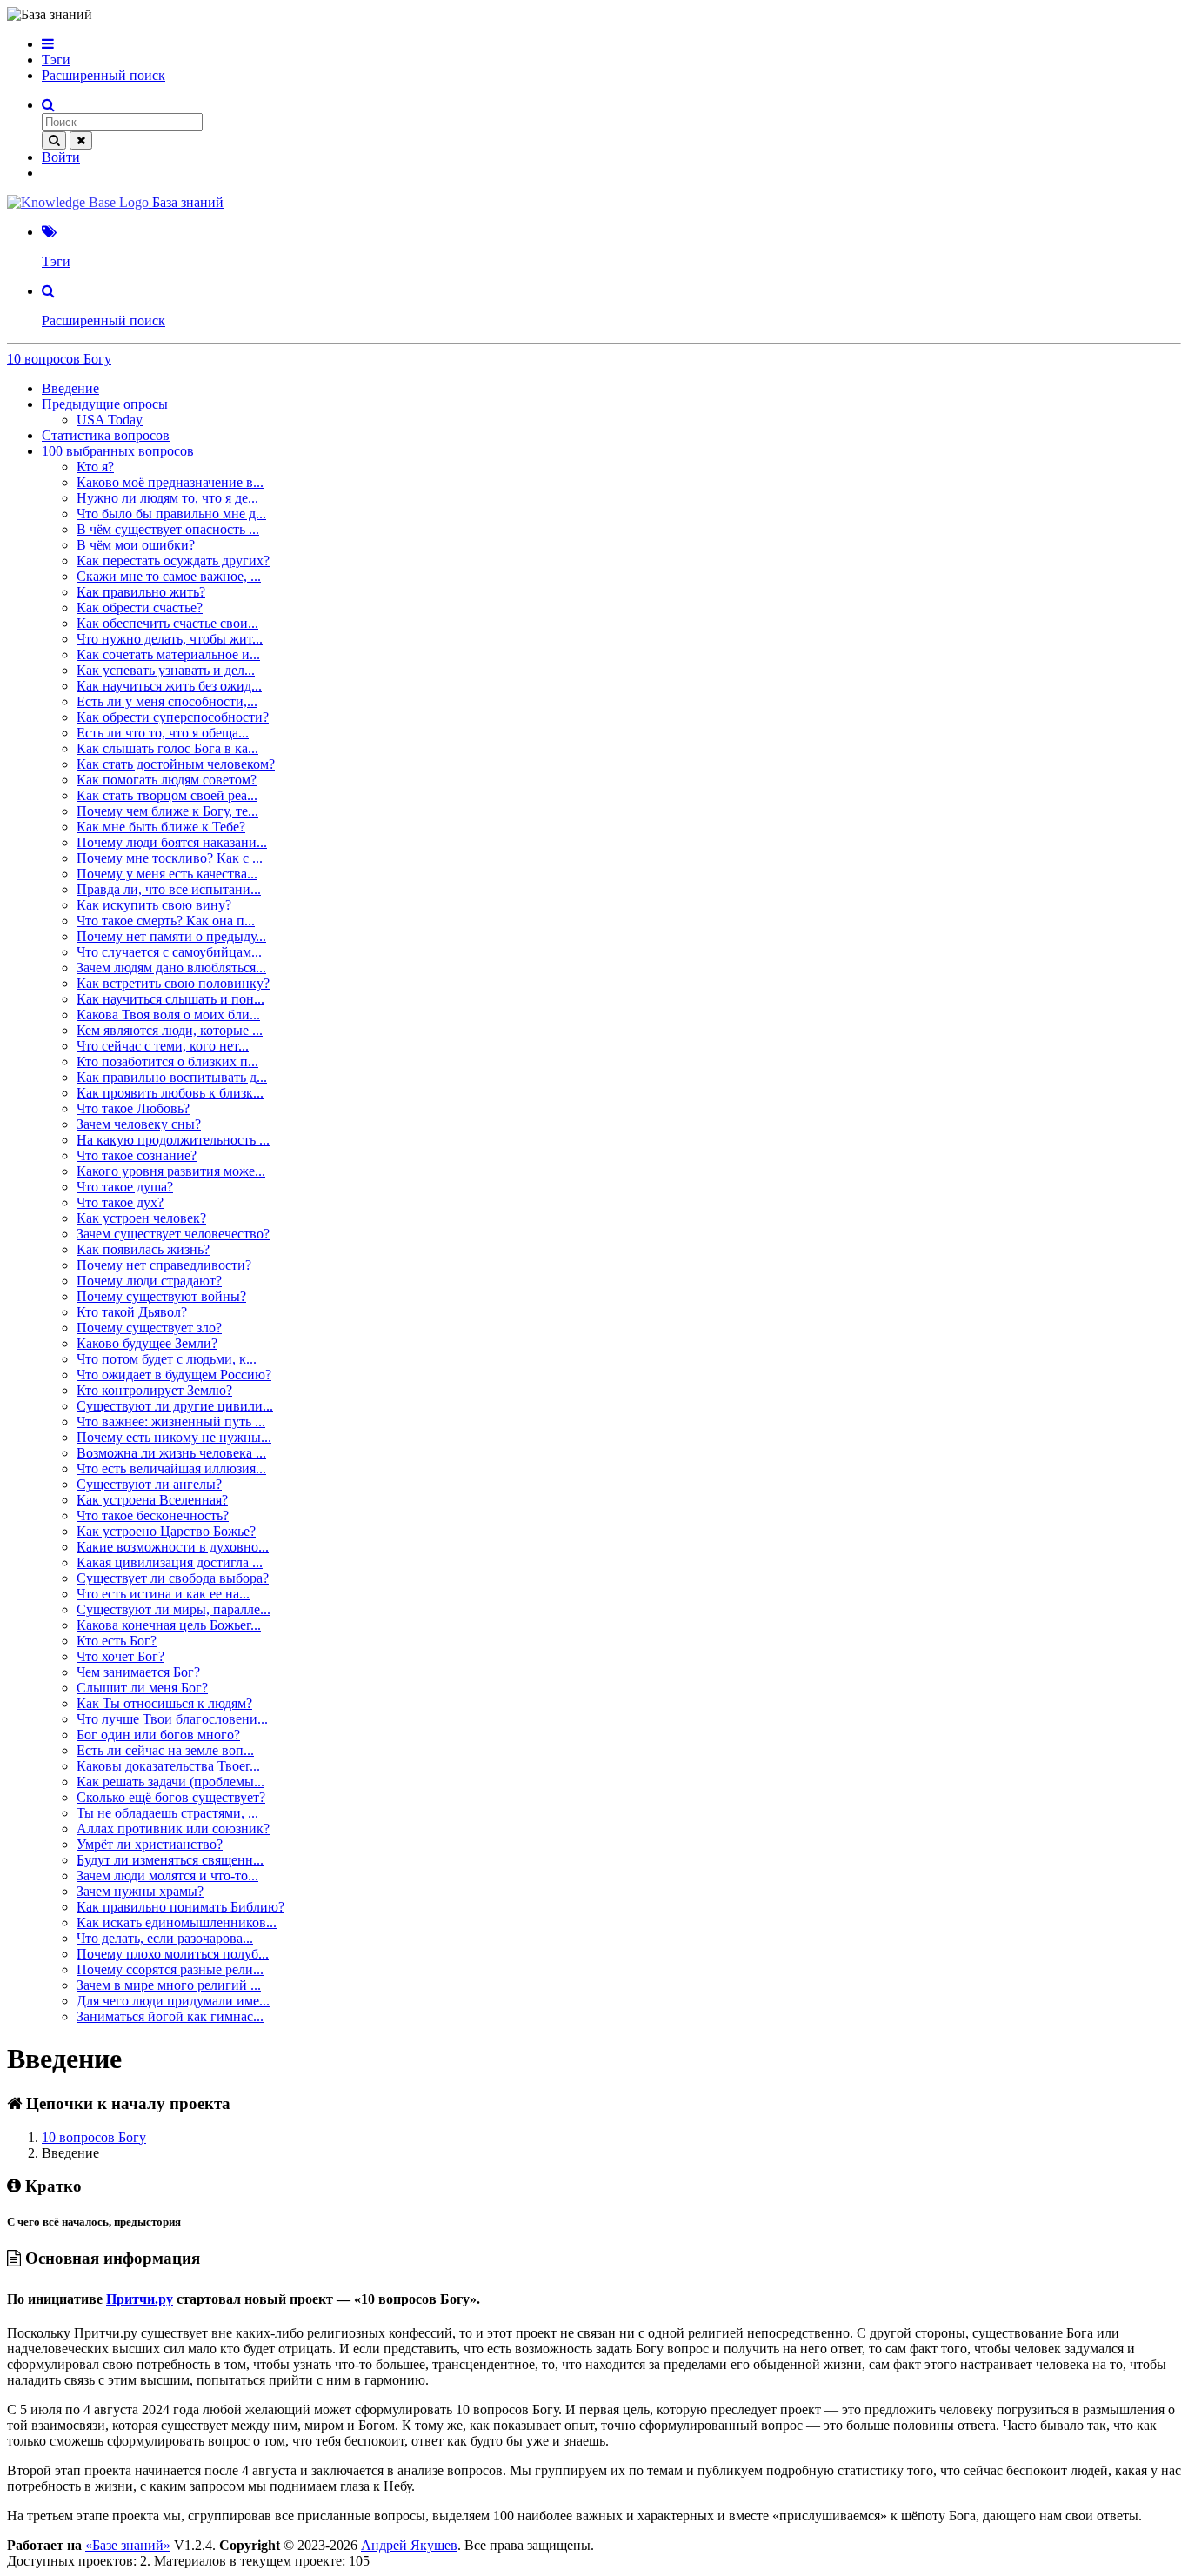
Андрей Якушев (409, 2545)
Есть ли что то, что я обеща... (163, 733)
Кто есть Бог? (117, 1641)
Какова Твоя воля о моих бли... (168, 1014)
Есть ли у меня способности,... (167, 701)
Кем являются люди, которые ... (170, 1030)
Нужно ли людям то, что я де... (167, 498)
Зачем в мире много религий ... (169, 1985)
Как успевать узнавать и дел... (166, 670)
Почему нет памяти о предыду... (171, 936)
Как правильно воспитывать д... (172, 1077)
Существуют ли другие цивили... (175, 1406)
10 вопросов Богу (59, 359)
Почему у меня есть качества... (167, 874)
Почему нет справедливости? (164, 1265)
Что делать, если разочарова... (165, 1938)
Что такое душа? (125, 1187)
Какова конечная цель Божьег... (169, 1625)
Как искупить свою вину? (154, 905)
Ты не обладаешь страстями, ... (167, 1813)
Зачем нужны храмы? (140, 1891)
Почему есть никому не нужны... (174, 1437)
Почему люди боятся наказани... (172, 842)
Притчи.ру (140, 2299)
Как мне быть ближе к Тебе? (161, 827)
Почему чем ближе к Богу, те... (167, 811)
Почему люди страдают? (149, 1281)
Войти (61, 157)
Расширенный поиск (103, 75)
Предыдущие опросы (105, 404)
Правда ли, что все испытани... (169, 889)
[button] (48, 44)
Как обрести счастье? (140, 607)
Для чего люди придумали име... (173, 2001)
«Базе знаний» (128, 2545)
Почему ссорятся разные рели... (170, 1969)
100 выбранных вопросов (118, 451)
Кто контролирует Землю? (154, 1390)
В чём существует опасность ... (168, 529)
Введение (70, 388)
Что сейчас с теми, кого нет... (163, 1046)
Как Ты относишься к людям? (164, 1703)
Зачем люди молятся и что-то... (167, 1875)
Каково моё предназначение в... (170, 482)
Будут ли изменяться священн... (170, 1860)
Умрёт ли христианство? (150, 1844)
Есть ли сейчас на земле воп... (165, 1750)
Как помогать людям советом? (167, 780)
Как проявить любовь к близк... (170, 1093)
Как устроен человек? (141, 1218)
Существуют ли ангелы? (149, 1484)
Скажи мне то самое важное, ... (169, 576)
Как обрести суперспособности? (173, 717)
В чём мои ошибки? (136, 545)
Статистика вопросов (106, 435)
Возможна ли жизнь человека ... (171, 1453)
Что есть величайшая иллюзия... (171, 1468)
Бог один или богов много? (158, 1735)
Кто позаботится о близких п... (167, 1061)
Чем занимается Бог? (138, 1672)
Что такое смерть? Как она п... (166, 921)
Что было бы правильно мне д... (171, 514)
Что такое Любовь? (133, 1108)
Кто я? (95, 467)
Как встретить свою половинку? (173, 983)
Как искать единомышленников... (177, 1922)
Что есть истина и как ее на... (163, 1594)
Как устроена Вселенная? (152, 1500)
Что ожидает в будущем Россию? (174, 1375)
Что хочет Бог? (120, 1656)
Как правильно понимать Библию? (180, 1907)
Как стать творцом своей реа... (167, 795)
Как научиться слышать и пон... (170, 999)
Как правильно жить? (141, 592)
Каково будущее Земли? (147, 1343)
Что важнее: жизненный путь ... (171, 1421)
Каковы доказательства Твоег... (168, 1766)
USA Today (110, 420)
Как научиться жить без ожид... (169, 686)
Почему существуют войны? (161, 1296)
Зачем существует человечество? (173, 1234)
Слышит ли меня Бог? (142, 1688)
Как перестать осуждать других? (173, 561)
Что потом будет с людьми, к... (167, 1359)
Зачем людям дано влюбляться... (171, 968)
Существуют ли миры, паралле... (174, 1609)
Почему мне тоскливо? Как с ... (170, 858)
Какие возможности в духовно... (173, 1547)
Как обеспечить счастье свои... (167, 623)
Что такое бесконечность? (153, 1515)
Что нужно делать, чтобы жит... (170, 639)
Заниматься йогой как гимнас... (170, 2016)
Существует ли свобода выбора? (173, 1578)
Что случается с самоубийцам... (169, 952)
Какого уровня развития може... (171, 1171)
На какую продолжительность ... (173, 1140)
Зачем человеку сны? (139, 1124)
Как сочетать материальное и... (168, 654)
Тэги (56, 60)
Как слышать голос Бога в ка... (167, 748)
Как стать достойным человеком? (176, 764)
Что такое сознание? (137, 1155)
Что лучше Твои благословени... (172, 1719)
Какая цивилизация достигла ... (170, 1562)
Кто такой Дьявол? (132, 1312)
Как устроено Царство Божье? (166, 1531)
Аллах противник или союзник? (173, 1829)
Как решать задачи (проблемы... (170, 1782)
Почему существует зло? (149, 1328)
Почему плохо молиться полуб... (173, 1954)
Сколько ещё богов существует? (171, 1797)
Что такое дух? (120, 1202)
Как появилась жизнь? (143, 1249)
